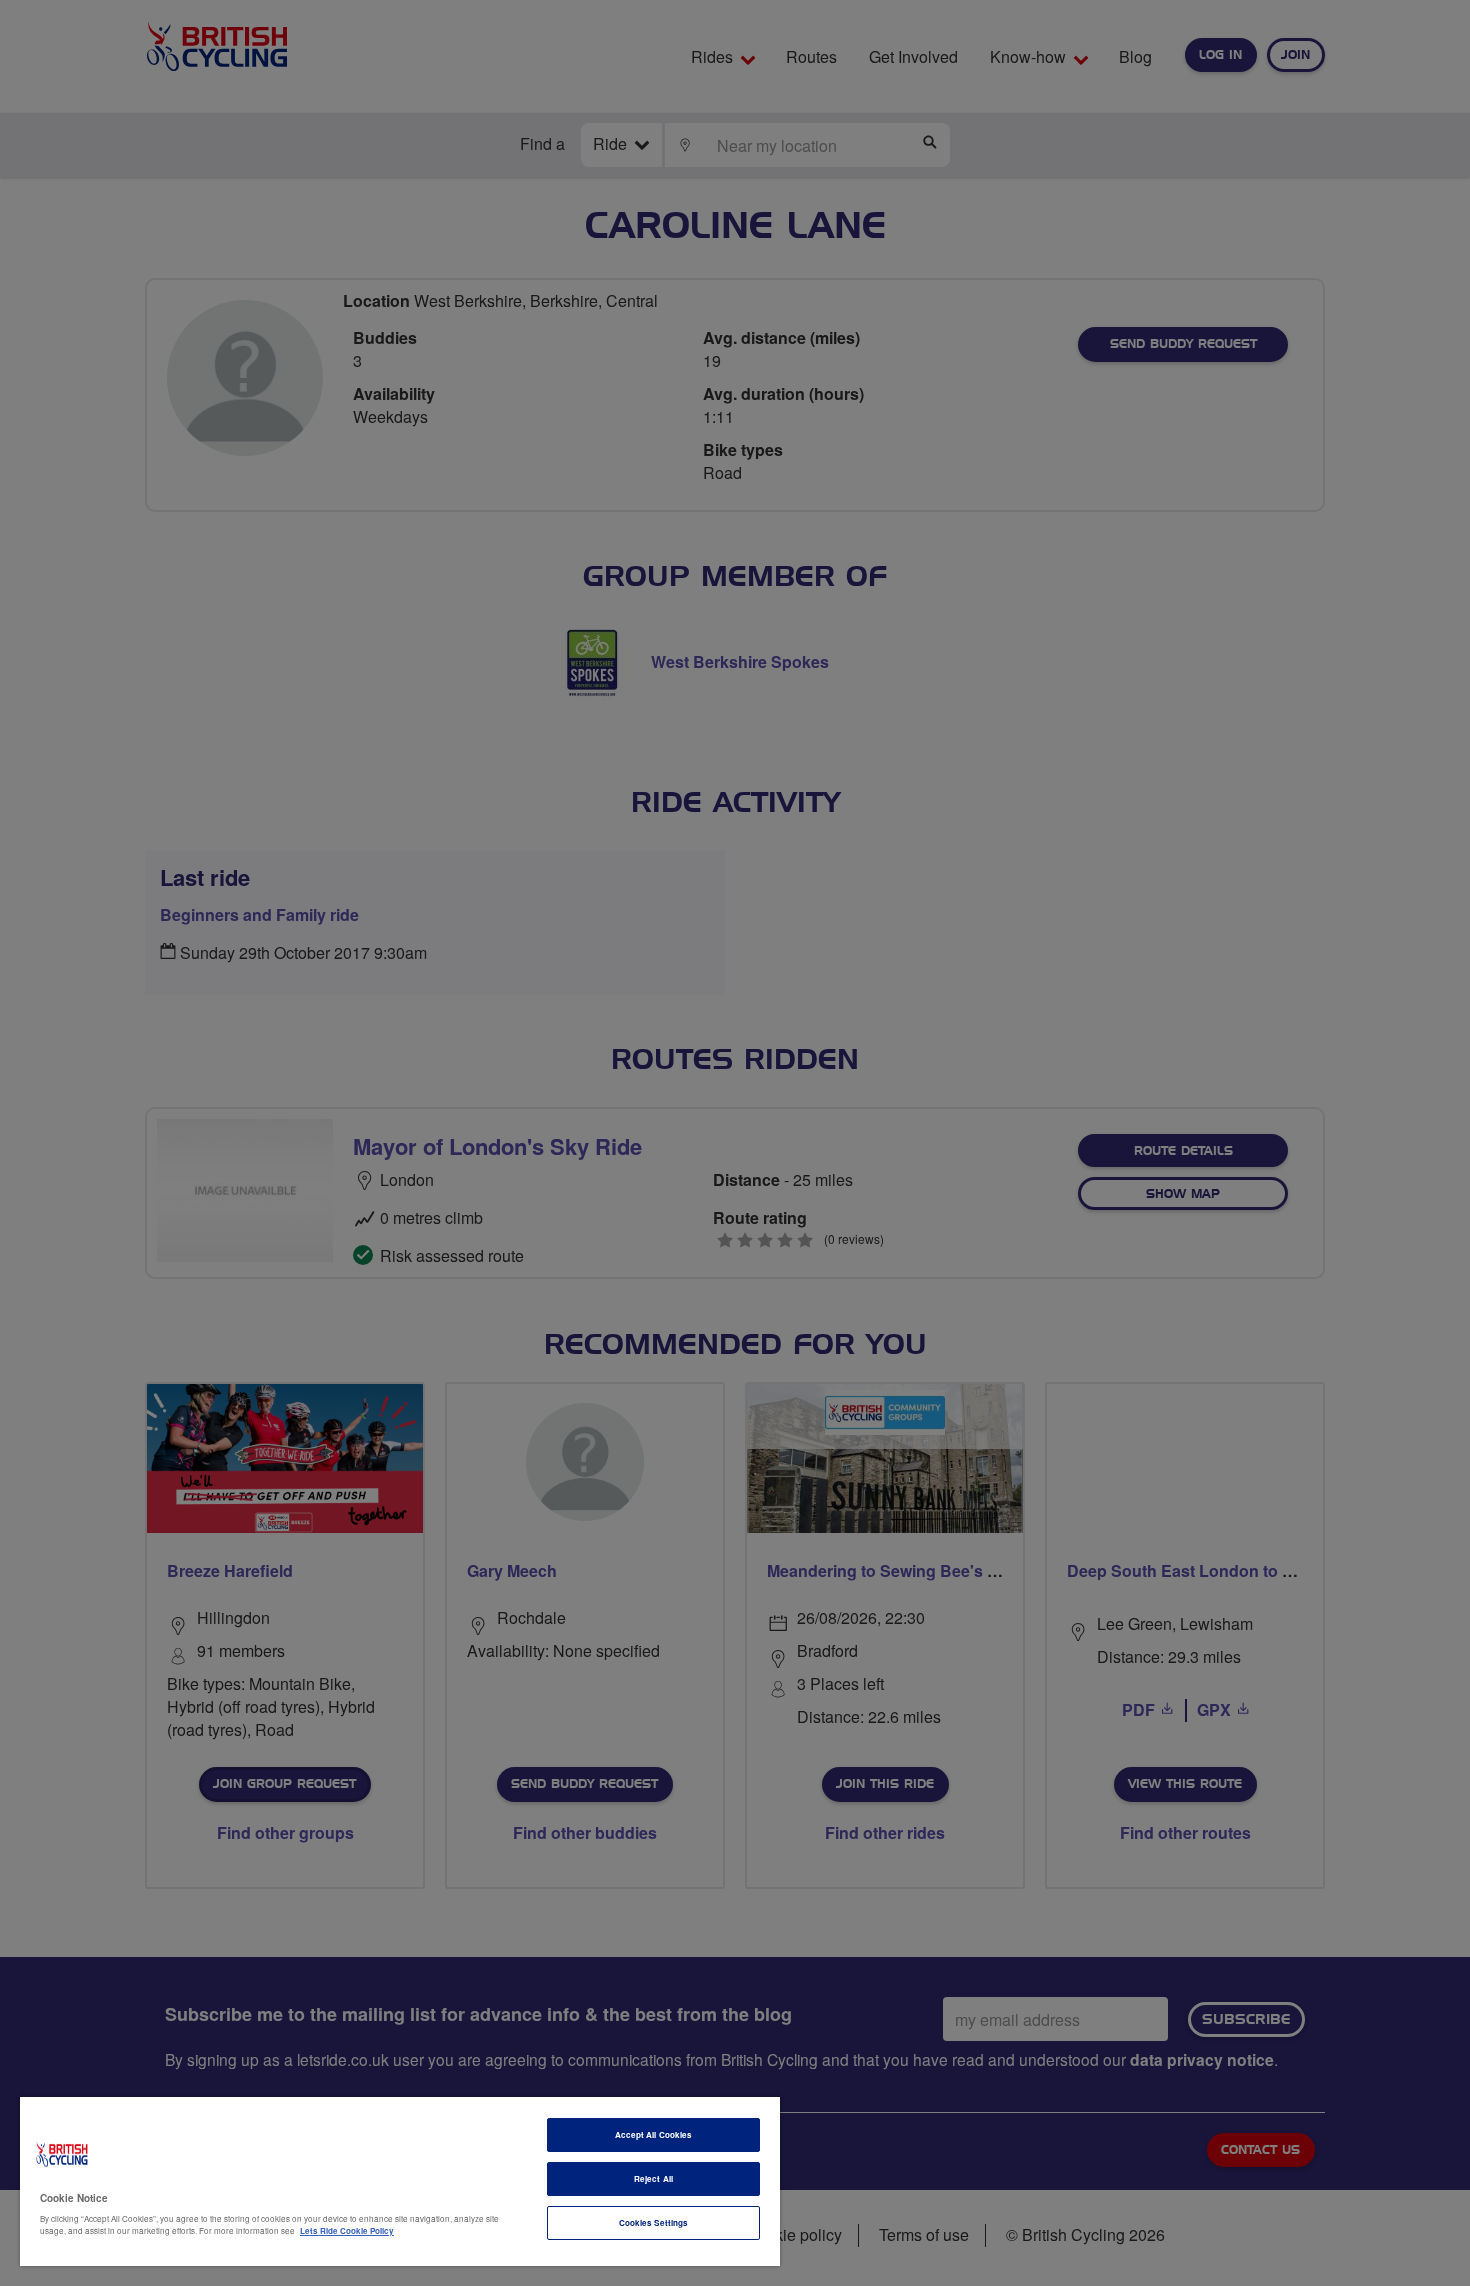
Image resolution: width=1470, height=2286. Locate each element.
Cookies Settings (653, 2222)
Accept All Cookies (653, 2134)
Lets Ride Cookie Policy (347, 2230)
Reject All (653, 2178)
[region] (400, 2181)
